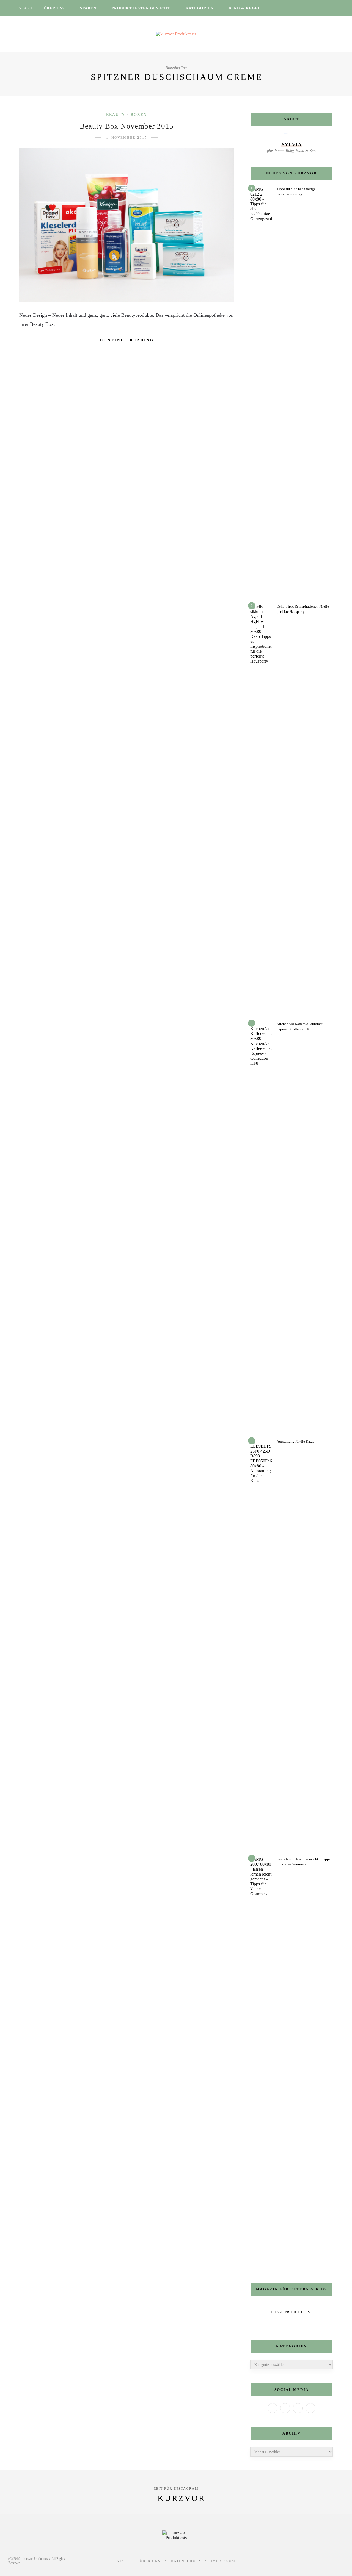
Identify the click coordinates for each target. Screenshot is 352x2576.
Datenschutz (186, 2561)
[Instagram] (298, 2408)
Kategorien (200, 8)
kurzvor (182, 2498)
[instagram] (296, 8)
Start (26, 8)
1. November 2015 (127, 137)
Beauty (116, 115)
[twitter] (289, 8)
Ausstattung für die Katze (295, 1441)
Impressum (223, 2561)
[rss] (318, 8)
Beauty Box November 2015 (127, 126)
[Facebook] (273, 2408)
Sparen (88, 8)
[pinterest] (303, 8)
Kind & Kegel (245, 8)
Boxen (139, 115)
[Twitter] (285, 2408)
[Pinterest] (310, 2408)
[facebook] (282, 8)
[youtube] (310, 8)
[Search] (331, 8)
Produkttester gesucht (141, 8)
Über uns (54, 8)
